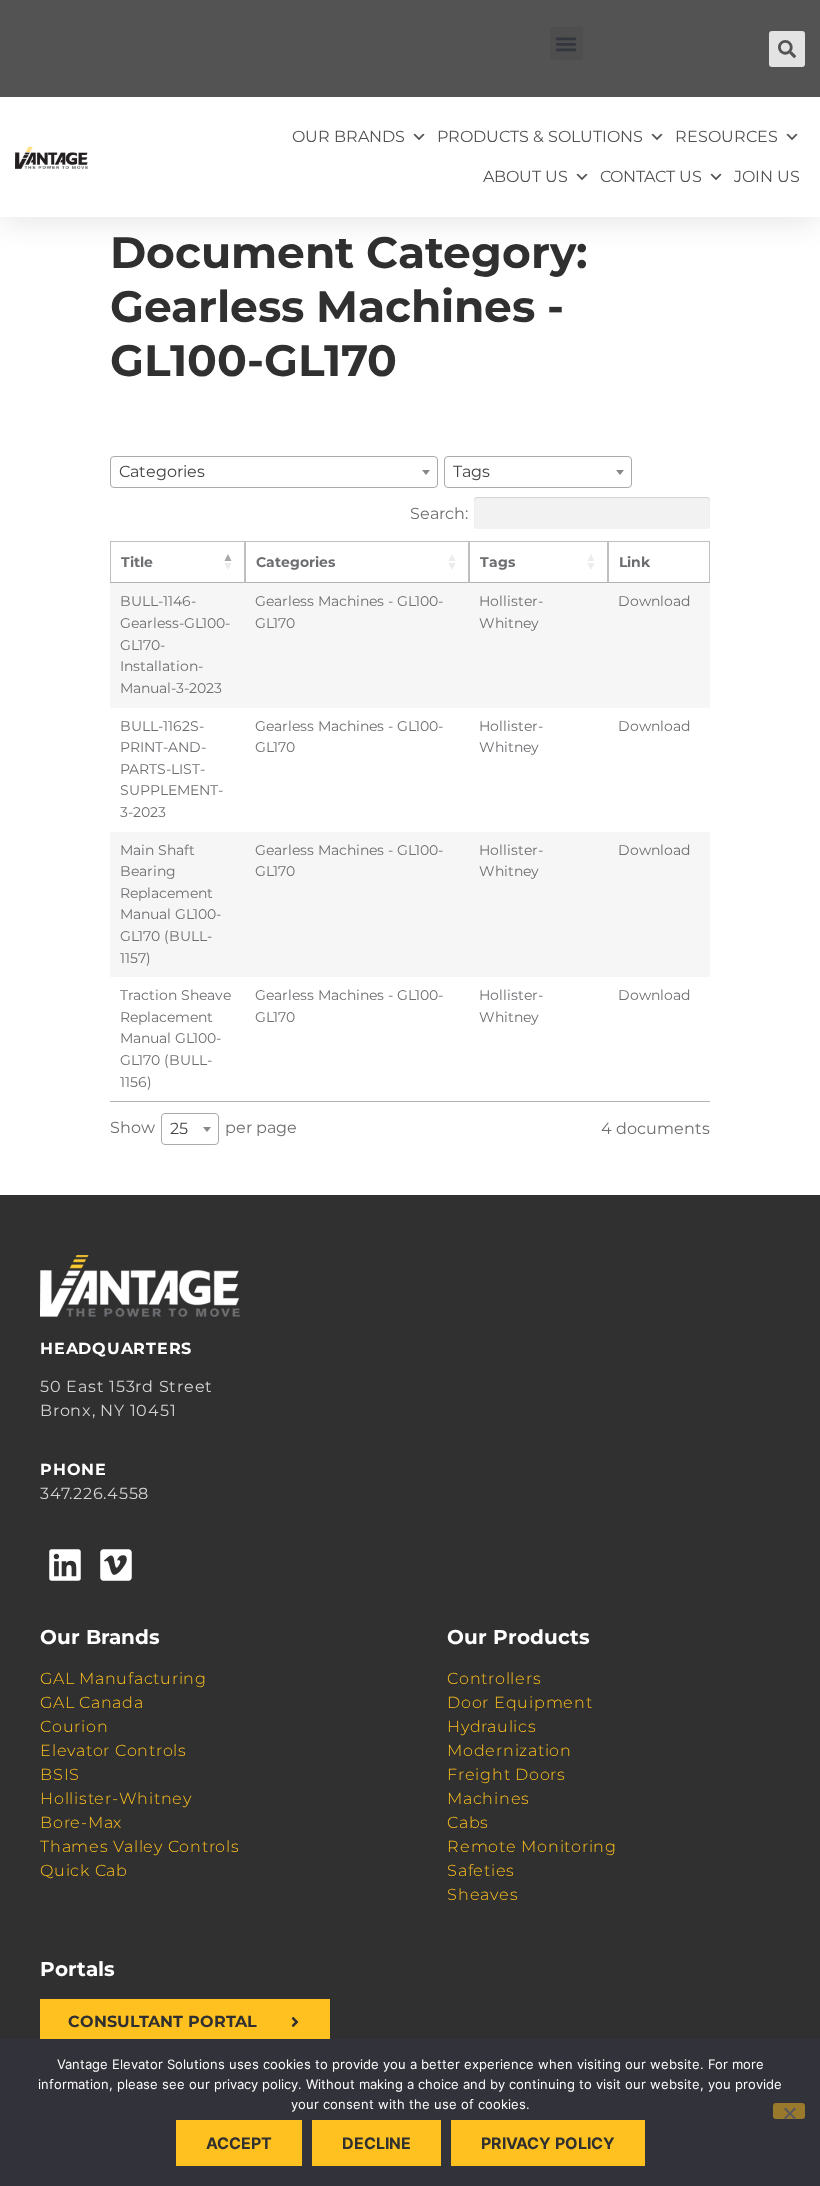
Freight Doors (506, 1774)
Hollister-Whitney (116, 1798)
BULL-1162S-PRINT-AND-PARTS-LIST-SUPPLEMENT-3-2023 (171, 769)
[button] (566, 43)
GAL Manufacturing (123, 1678)
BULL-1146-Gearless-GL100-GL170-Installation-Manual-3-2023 (175, 644)
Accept (239, 2143)
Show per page (203, 1128)
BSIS (60, 1774)
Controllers (494, 1678)
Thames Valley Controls (140, 1846)
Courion (74, 1726)
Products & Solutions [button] (540, 136)
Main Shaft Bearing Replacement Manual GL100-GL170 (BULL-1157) (170, 904)
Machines (488, 1798)
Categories (295, 562)
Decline (376, 2143)
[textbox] (168, 471)
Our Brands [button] (348, 136)
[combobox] (274, 472)
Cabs (468, 1822)
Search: (439, 512)
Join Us (767, 176)
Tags (497, 562)
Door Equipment (520, 1702)
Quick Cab (84, 1870)
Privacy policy (548, 2143)
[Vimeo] (115, 1565)
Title (137, 562)
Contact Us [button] (651, 176)
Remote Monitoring (532, 1846)
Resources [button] (726, 136)
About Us (525, 176)
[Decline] (789, 2111)
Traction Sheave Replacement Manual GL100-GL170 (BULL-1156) (175, 1038)
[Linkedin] (65, 1565)
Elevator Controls (113, 1750)
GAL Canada (92, 1702)
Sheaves (482, 1894)
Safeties (481, 1870)
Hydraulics (492, 1726)
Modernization (509, 1750)
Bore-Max (81, 1822)
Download (654, 601)
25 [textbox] (179, 1128)
